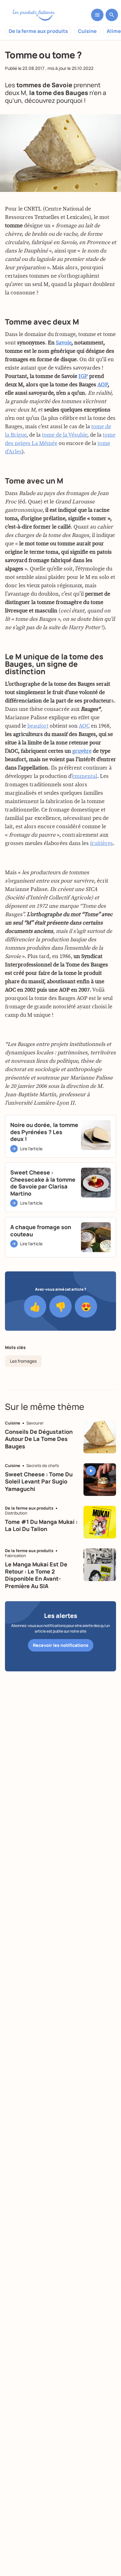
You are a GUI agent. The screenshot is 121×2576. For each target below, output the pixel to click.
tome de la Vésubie (65, 435)
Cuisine (87, 31)
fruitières (101, 843)
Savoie (64, 343)
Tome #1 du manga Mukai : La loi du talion (41, 1525)
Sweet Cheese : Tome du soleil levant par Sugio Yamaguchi (39, 1481)
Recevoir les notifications (61, 1645)
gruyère (82, 751)
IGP (83, 376)
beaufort (38, 726)
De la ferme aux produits (38, 31)
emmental (85, 776)
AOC (84, 726)
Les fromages (23, 1361)
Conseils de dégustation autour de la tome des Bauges (39, 1439)
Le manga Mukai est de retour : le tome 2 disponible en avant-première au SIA (36, 1575)
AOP (103, 385)
